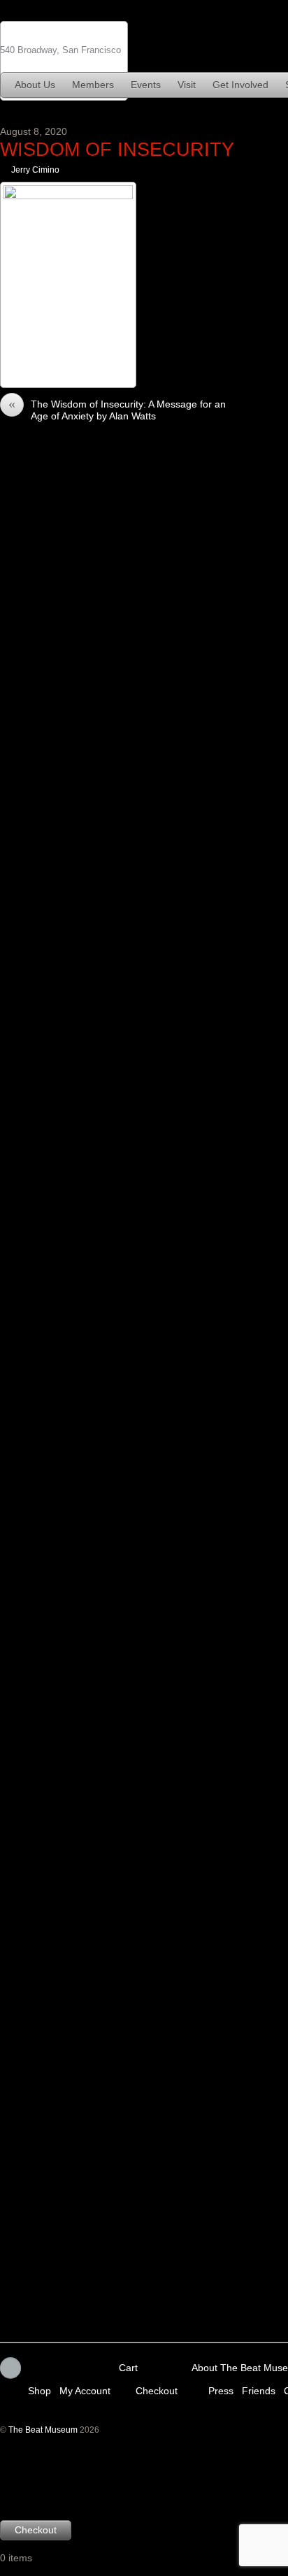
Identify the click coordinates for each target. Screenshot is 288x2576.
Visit (187, 85)
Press (221, 2390)
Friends (259, 2390)
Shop (39, 2390)
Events (146, 85)
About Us (35, 85)
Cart (128, 2368)
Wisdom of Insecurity (117, 149)
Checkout (157, 2390)
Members (93, 85)
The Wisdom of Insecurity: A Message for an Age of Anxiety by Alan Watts (117, 410)
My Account (85, 2390)
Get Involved (240, 85)
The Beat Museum (43, 2430)
